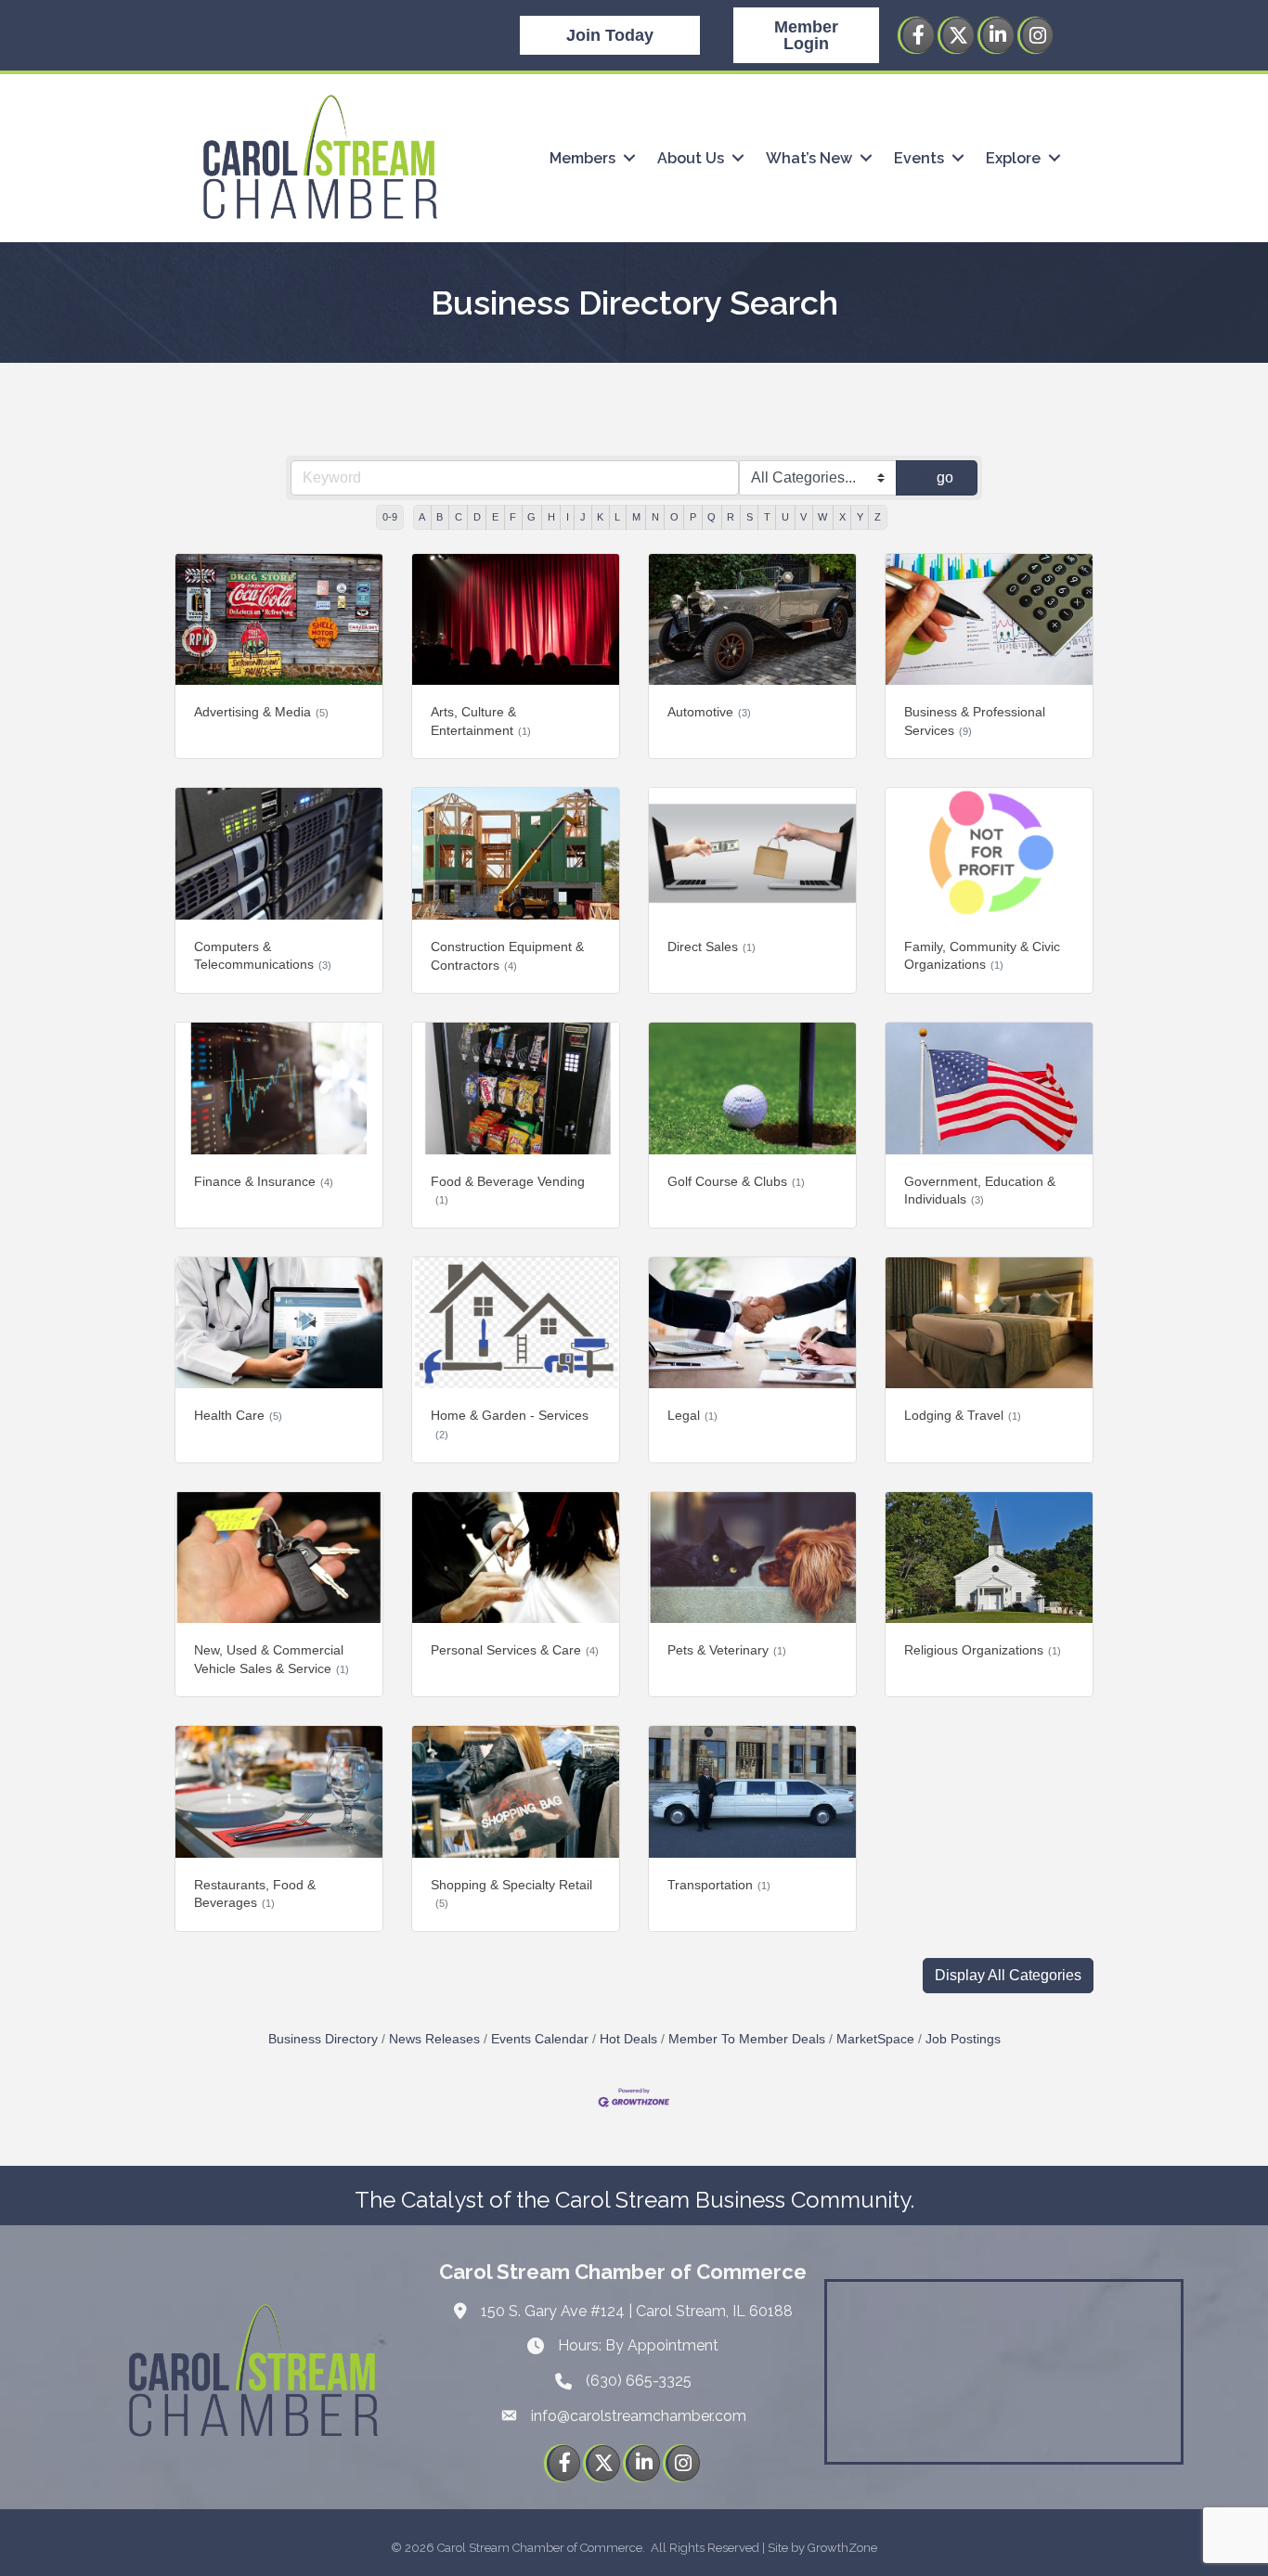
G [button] (531, 517)
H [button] (551, 517)
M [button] (636, 517)
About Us (691, 158)
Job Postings (963, 2039)
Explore (1013, 158)
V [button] (803, 517)
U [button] (785, 517)
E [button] (495, 517)
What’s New (809, 158)
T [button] (767, 517)
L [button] (617, 517)
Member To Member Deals (747, 2039)
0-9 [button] (390, 517)
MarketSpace (875, 2039)
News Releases (434, 2039)
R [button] (731, 517)
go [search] (945, 477)
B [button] (440, 517)
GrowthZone (842, 2548)
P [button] (693, 517)
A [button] (422, 517)
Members (582, 158)
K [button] (600, 517)
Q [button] (712, 517)
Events (919, 158)
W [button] (822, 517)
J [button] (583, 517)
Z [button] (878, 517)
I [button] (568, 517)
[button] (1008, 1976)
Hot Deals (628, 2039)
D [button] (477, 517)
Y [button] (860, 517)
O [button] (674, 517)
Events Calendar (540, 2039)
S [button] (750, 517)
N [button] (655, 517)
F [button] (513, 517)
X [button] (842, 517)
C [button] (459, 517)
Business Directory (323, 2039)
